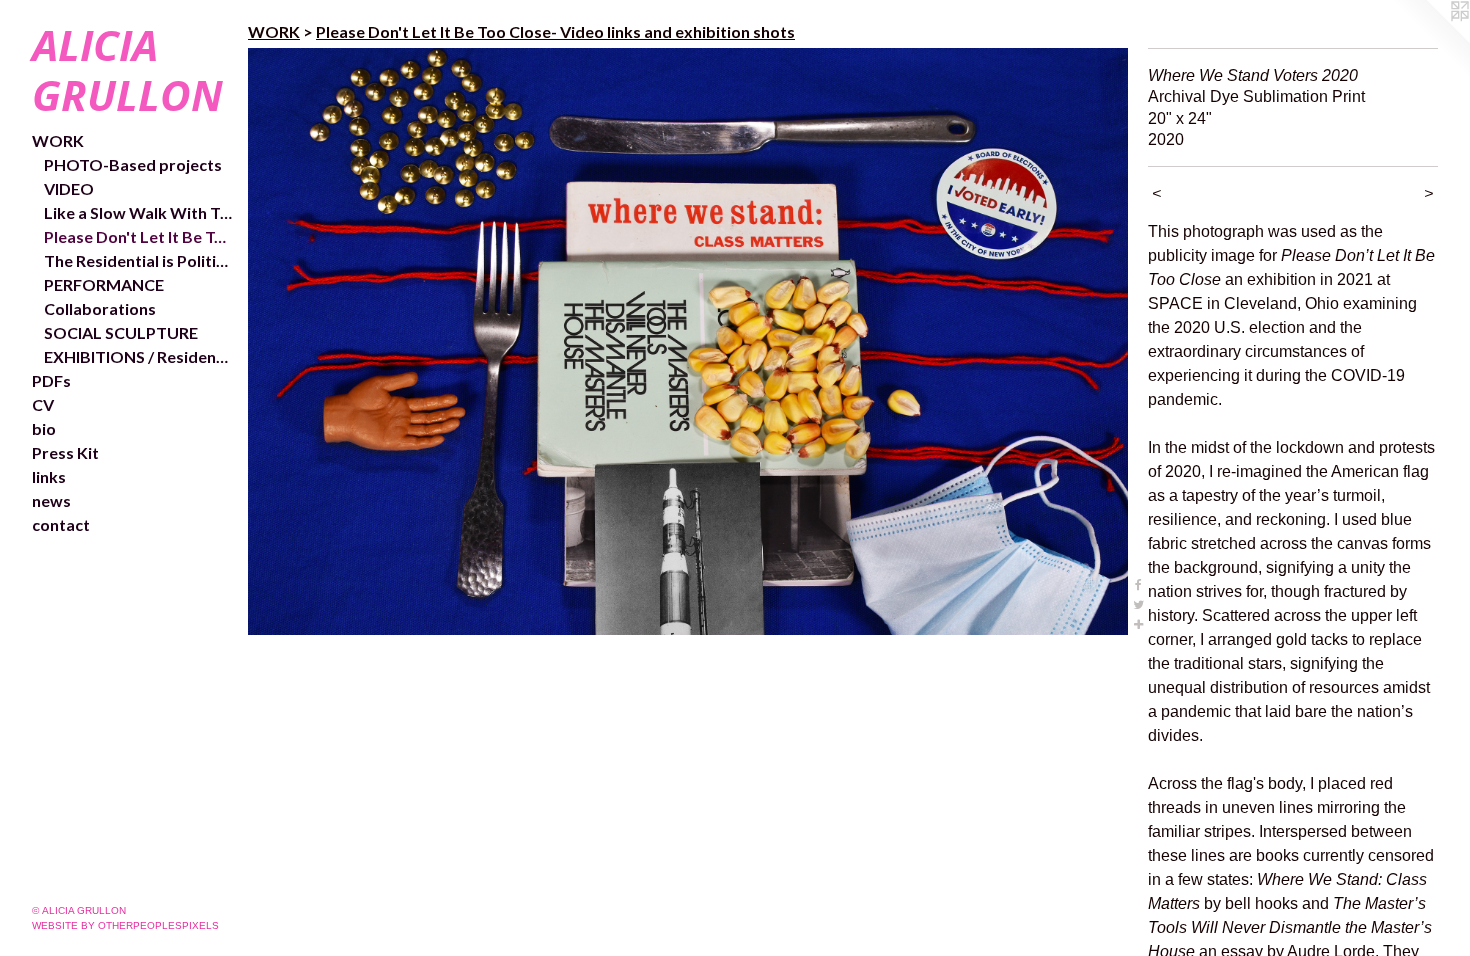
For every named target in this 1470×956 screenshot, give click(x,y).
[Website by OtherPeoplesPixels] (1430, 40)
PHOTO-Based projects (133, 164)
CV (43, 404)
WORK (58, 140)
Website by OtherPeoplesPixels (125, 925)
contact (61, 524)
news (51, 500)
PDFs (51, 380)
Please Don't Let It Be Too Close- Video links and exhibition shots (138, 236)
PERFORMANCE (104, 284)
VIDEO (69, 188)
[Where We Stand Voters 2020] (688, 341)
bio (44, 428)
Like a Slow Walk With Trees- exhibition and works (138, 212)
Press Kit (65, 452)
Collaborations (100, 308)
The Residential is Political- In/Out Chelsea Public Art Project (138, 260)
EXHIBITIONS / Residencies (138, 356)
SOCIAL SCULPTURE (121, 332)
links (49, 476)
